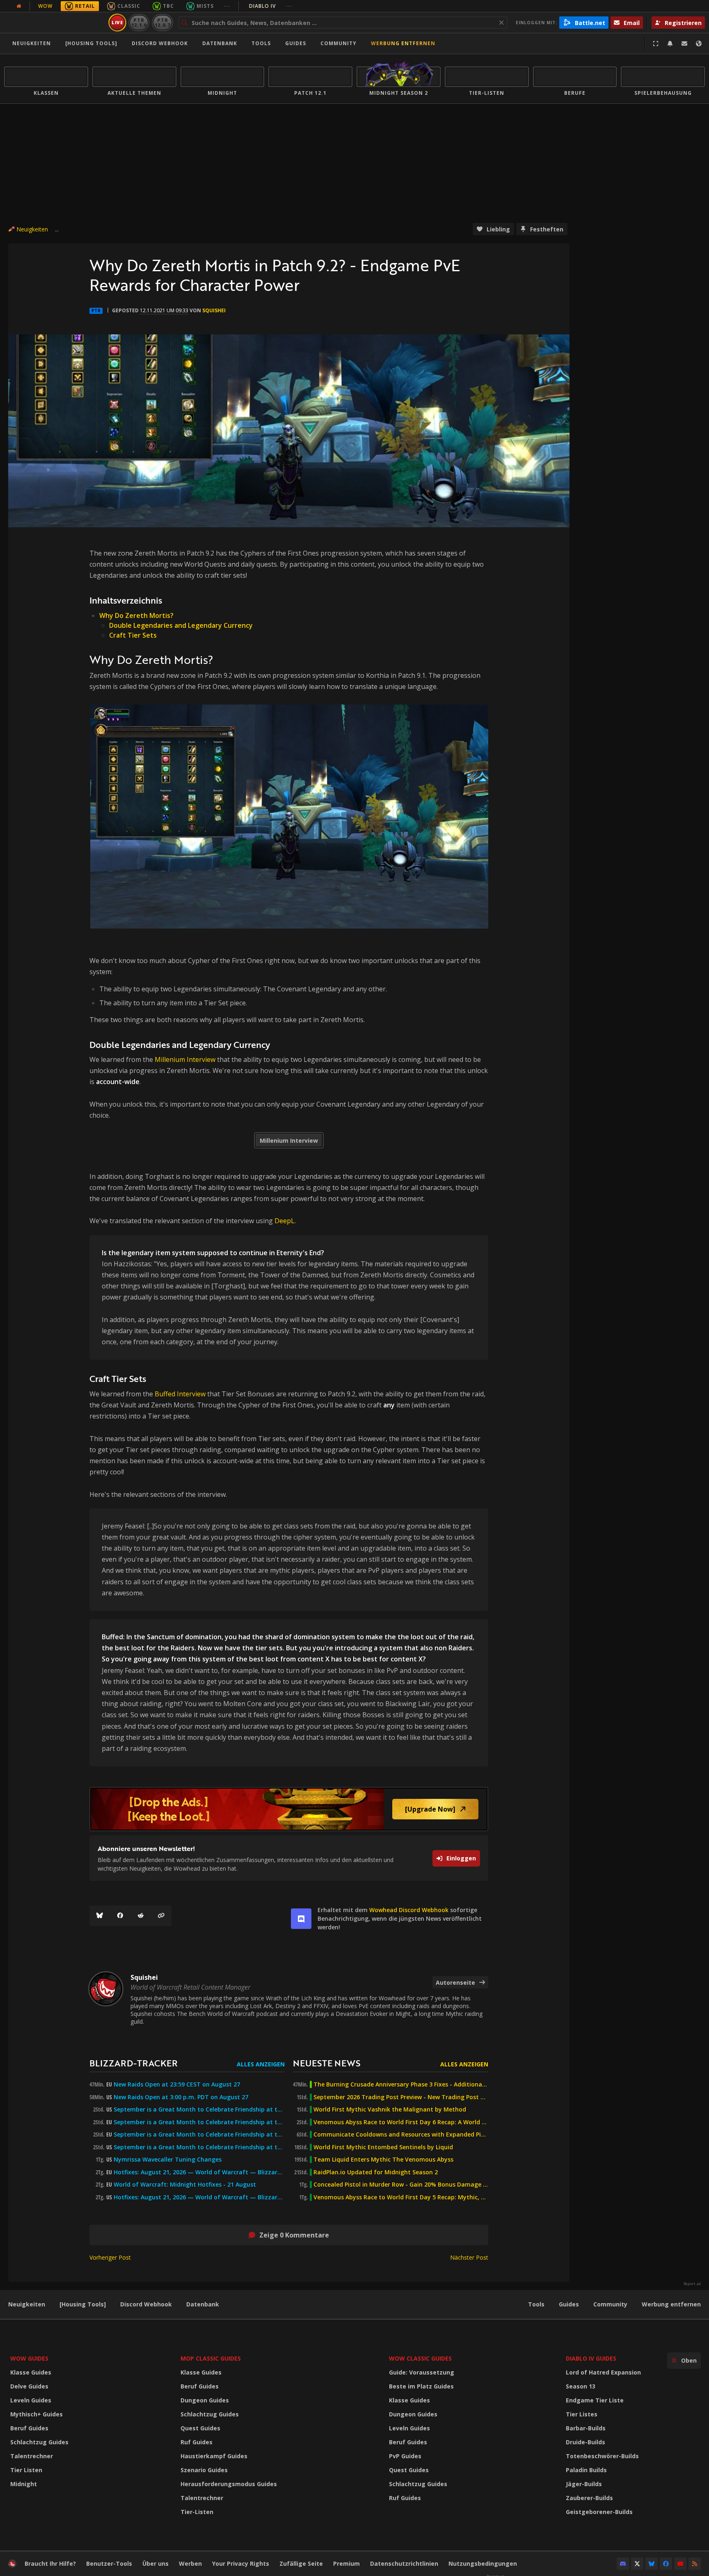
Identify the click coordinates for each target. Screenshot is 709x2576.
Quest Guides (200, 2428)
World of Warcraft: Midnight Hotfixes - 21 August (185, 2185)
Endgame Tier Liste (595, 2400)
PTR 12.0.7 (162, 22)
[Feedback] (684, 43)
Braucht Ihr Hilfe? (50, 2563)
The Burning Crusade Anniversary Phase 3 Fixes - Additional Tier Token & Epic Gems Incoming (401, 2084)
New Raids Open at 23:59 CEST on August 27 (177, 2084)
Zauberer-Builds (589, 2498)
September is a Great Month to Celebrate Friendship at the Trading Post (199, 2109)
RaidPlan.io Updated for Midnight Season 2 (376, 2172)
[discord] (301, 1919)
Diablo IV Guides (591, 2358)
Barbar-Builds (586, 2428)
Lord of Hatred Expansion (603, 2372)
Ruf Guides (197, 2442)
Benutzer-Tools (109, 2563)
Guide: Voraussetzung (422, 2372)
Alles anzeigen (261, 2064)
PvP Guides (405, 2456)
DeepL (285, 1221)
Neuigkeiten (32, 43)
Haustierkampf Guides (214, 2456)
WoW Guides (29, 2358)
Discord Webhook (160, 43)
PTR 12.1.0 (139, 22)
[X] (637, 2564)
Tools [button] (261, 43)
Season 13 (581, 2386)
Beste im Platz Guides (421, 2386)
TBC (168, 6)
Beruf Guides (29, 2428)
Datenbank (220, 43)
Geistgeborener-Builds (599, 2512)
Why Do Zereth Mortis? (136, 615)
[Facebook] (120, 1916)
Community (338, 43)
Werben (190, 2563)
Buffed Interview (180, 1394)
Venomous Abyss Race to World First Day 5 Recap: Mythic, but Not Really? (401, 2197)
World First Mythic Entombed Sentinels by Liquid (383, 2147)
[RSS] (695, 2564)
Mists (205, 6)
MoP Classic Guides (211, 2358)
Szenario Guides (204, 2470)
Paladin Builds (586, 2470)
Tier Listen (26, 2470)
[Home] (55, 23)
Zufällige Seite (301, 2563)
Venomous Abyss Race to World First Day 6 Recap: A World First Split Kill (401, 2122)
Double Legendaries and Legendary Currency (181, 625)
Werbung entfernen (403, 43)
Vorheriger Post (110, 2257)
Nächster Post (469, 2257)
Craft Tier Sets (133, 635)
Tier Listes (582, 2414)
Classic (129, 6)
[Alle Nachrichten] (19, 6)
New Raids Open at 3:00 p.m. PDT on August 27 (181, 2097)
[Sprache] (699, 43)
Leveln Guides (31, 2400)
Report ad (692, 2284)
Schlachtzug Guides (39, 2442)
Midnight (24, 2484)
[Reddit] (141, 1916)
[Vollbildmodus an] (656, 43)
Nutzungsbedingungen (483, 2563)
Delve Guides (29, 2386)
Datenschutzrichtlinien (404, 2563)
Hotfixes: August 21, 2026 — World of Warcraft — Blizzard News (199, 2172)
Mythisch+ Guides (37, 2414)
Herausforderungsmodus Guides (229, 2484)
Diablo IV (271, 6)
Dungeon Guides (205, 2400)
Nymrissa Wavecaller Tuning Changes (168, 2160)
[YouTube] (680, 2564)
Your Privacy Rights (241, 2563)
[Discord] (623, 2564)
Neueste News (327, 2063)
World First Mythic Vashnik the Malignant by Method (390, 2109)
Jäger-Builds (584, 2484)
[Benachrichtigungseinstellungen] (670, 43)
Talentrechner (32, 2456)
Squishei (214, 310)
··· (227, 6)
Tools (536, 2304)
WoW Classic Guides (420, 2358)
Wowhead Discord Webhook (409, 1910)
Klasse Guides (31, 2372)
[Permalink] (161, 1916)
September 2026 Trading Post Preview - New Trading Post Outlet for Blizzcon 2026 (401, 2097)
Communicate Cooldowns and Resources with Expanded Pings (401, 2134)
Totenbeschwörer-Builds (602, 2456)
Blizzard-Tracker (134, 2063)
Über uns (156, 2563)
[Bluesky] (100, 1916)
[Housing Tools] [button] (91, 43)
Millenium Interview (185, 1059)
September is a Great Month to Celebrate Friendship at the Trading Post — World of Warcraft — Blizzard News (199, 2134)
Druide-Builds (585, 2442)
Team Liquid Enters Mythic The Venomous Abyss (383, 2160)
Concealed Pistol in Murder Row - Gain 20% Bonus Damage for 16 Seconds (401, 2185)
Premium (346, 2563)
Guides (296, 43)
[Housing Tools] (83, 2304)
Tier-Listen (197, 2512)
